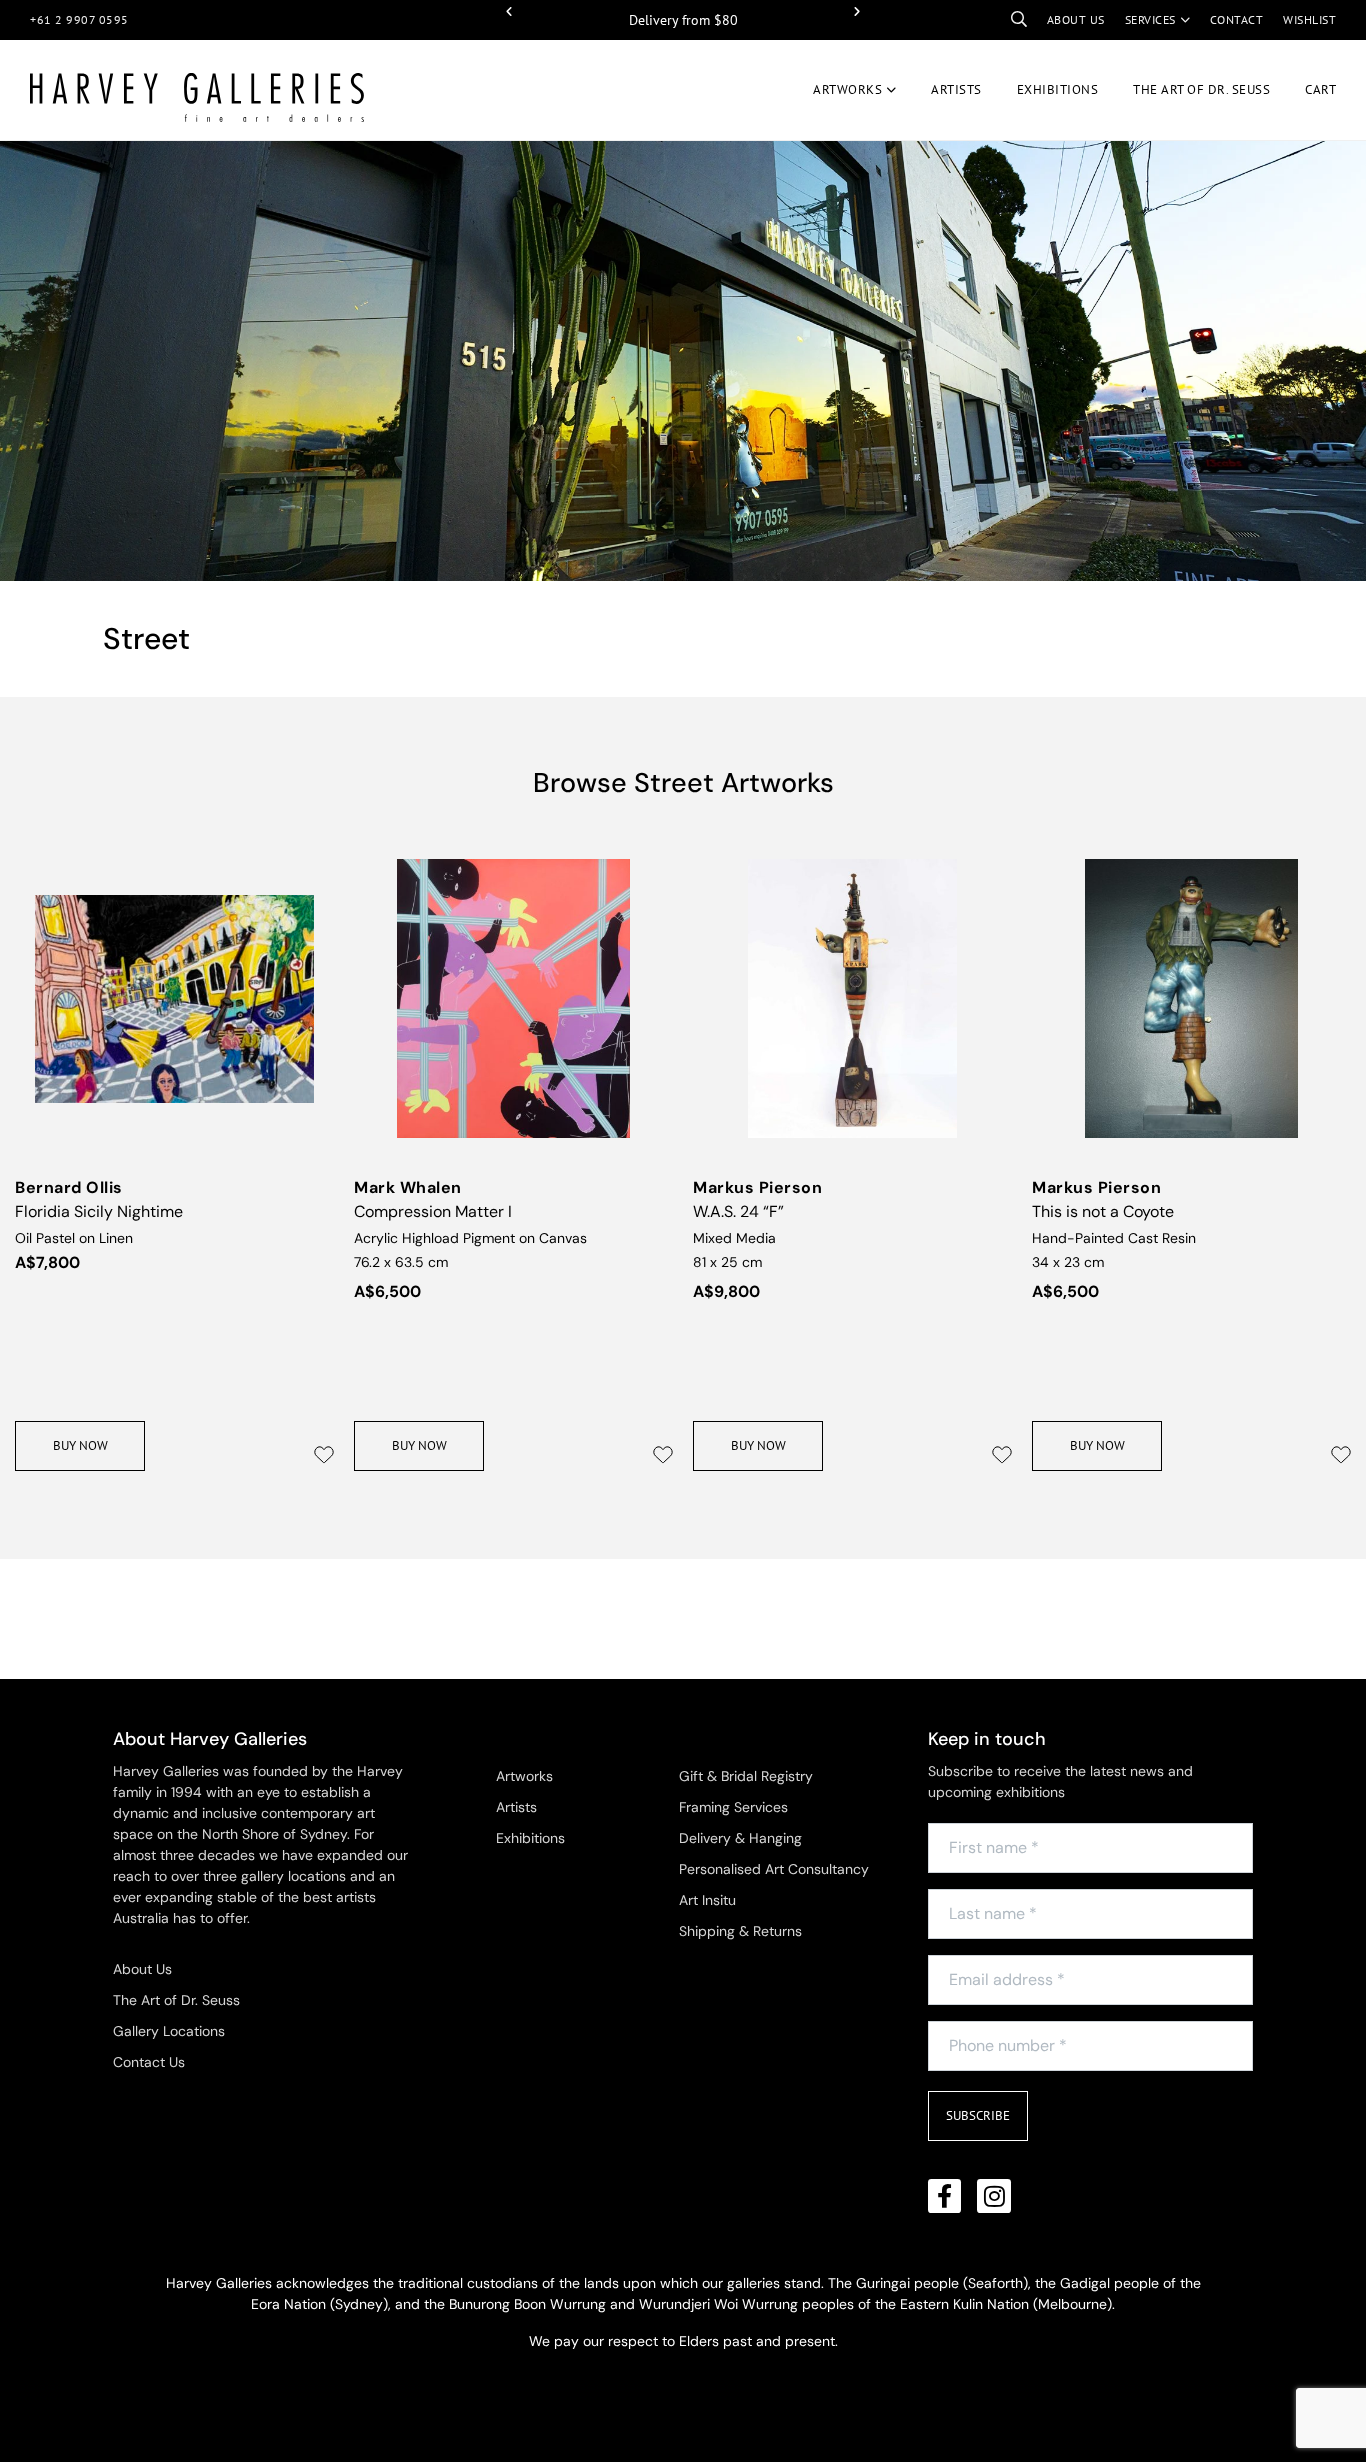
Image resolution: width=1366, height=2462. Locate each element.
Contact (1237, 19)
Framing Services (733, 1807)
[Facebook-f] (945, 2196)
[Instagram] (994, 2196)
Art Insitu (707, 1900)
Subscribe (978, 2115)
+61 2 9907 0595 (79, 19)
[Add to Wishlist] (324, 1455)
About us (1076, 19)
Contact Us (149, 2062)
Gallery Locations (169, 2031)
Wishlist (1309, 19)
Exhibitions (1058, 89)
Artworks (847, 89)
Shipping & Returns (740, 1931)
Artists (956, 89)
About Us (142, 1969)
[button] (509, 12)
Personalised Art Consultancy (774, 1869)
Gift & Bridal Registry (746, 1776)
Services (1150, 19)
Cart (1320, 89)
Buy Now (80, 1445)
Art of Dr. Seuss (1201, 89)
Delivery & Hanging (740, 1838)
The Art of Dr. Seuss (176, 2000)
